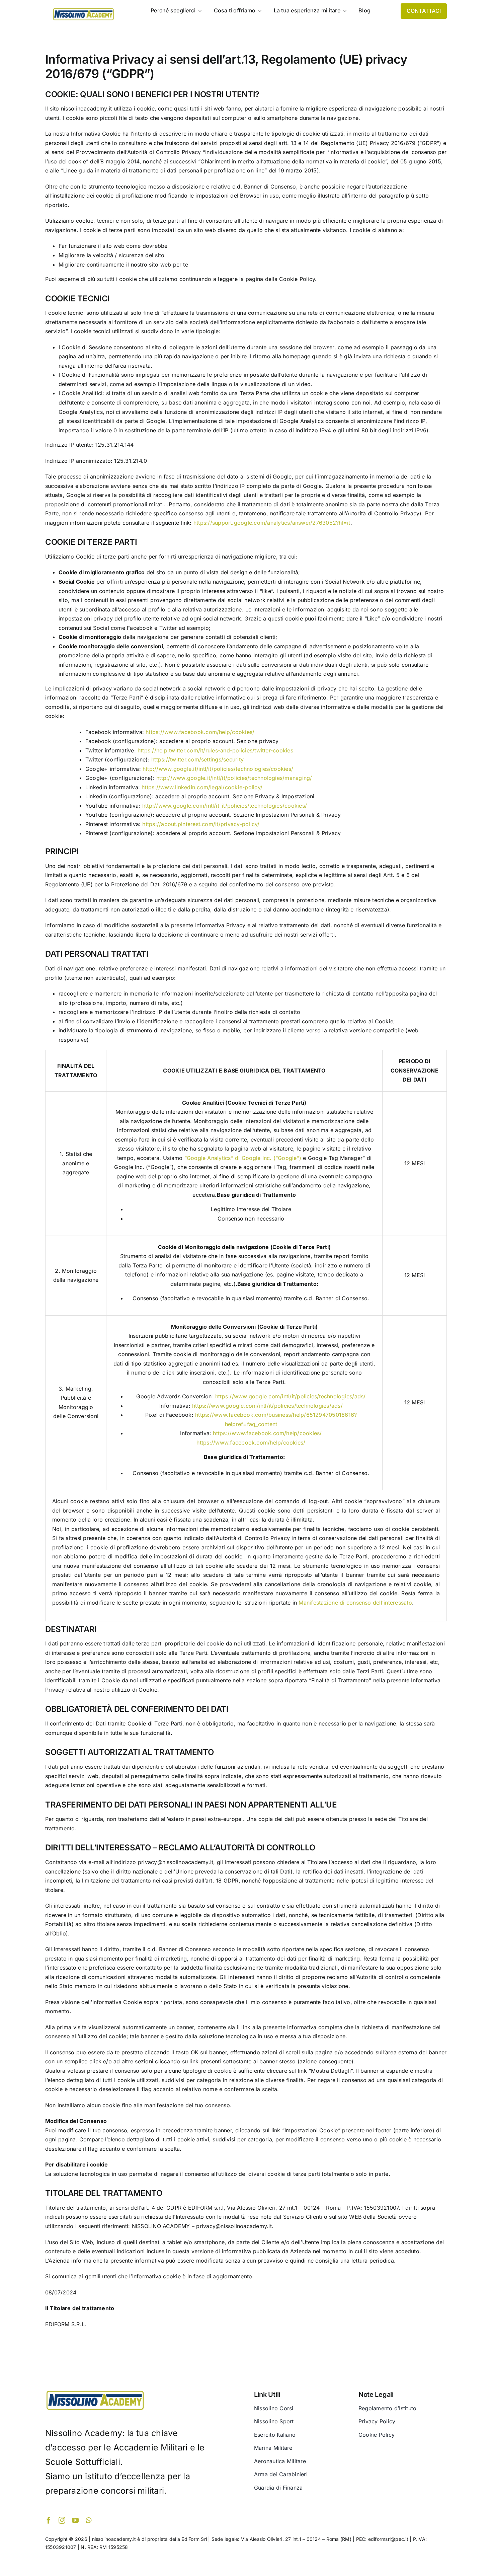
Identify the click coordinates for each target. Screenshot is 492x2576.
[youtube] (75, 2520)
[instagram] (62, 2520)
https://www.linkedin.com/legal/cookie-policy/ (202, 787)
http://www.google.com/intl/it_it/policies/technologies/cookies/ (225, 806)
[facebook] (49, 2520)
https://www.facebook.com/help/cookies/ (200, 732)
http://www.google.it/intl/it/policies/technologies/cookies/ (218, 769)
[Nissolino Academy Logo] (83, 9)
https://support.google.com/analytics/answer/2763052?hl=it (272, 523)
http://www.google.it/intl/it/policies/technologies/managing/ (234, 778)
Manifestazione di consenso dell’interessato (355, 1603)
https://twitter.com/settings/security (197, 759)
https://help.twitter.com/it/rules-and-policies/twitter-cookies (215, 750)
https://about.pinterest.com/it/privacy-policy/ (201, 824)
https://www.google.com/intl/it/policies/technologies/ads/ (291, 1396)
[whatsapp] (89, 2520)
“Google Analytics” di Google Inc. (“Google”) (243, 1158)
